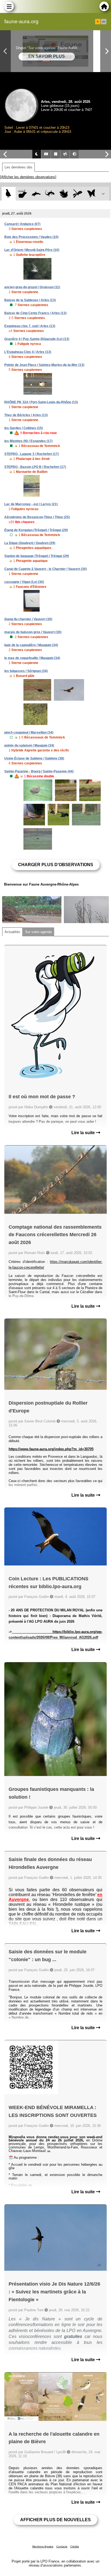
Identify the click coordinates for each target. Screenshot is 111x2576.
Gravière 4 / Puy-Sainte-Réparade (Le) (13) (37, 339)
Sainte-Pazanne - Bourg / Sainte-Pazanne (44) (39, 771)
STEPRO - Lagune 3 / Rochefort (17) (32, 454)
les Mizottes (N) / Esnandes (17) (28, 441)
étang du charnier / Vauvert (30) (28, 619)
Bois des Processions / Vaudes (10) (31, 237)
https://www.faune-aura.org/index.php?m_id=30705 (51, 1449)
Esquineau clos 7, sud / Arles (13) (30, 326)
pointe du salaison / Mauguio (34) (29, 745)
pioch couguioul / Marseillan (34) (29, 733)
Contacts (62, 2546)
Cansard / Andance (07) (22, 224)
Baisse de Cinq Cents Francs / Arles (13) (35, 313)
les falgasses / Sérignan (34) (26, 671)
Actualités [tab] (12, 932)
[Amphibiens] (64, 194)
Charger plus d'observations (56, 865)
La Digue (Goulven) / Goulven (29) (30, 543)
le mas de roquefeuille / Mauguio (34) (32, 658)
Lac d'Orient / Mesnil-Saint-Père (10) (32, 250)
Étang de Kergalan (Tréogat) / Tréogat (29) (36, 530)
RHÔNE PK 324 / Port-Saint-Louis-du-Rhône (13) (41, 402)
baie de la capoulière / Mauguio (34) (31, 645)
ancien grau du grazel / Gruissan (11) (32, 287)
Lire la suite (84, 1133)
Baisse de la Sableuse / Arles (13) (30, 300)
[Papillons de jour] (91, 194)
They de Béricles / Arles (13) (26, 415)
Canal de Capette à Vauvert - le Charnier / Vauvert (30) (46, 569)
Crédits (75, 2546)
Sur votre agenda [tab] (38, 932)
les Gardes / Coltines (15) (24, 428)
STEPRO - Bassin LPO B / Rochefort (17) (35, 467)
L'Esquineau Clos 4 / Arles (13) (28, 352)
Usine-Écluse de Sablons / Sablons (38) (34, 758)
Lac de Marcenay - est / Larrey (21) (31, 504)
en (104, 22)
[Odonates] (77, 194)
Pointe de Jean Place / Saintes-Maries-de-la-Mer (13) (44, 365)
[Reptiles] (50, 194)
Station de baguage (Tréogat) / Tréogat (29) (37, 556)
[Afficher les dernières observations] (28, 177)
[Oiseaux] (8, 194)
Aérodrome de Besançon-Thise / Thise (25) (37, 517)
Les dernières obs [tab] (18, 167)
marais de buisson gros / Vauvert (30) (33, 632)
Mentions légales (43, 2546)
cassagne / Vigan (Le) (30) (24, 582)
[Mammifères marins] (36, 194)
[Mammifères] (22, 194)
